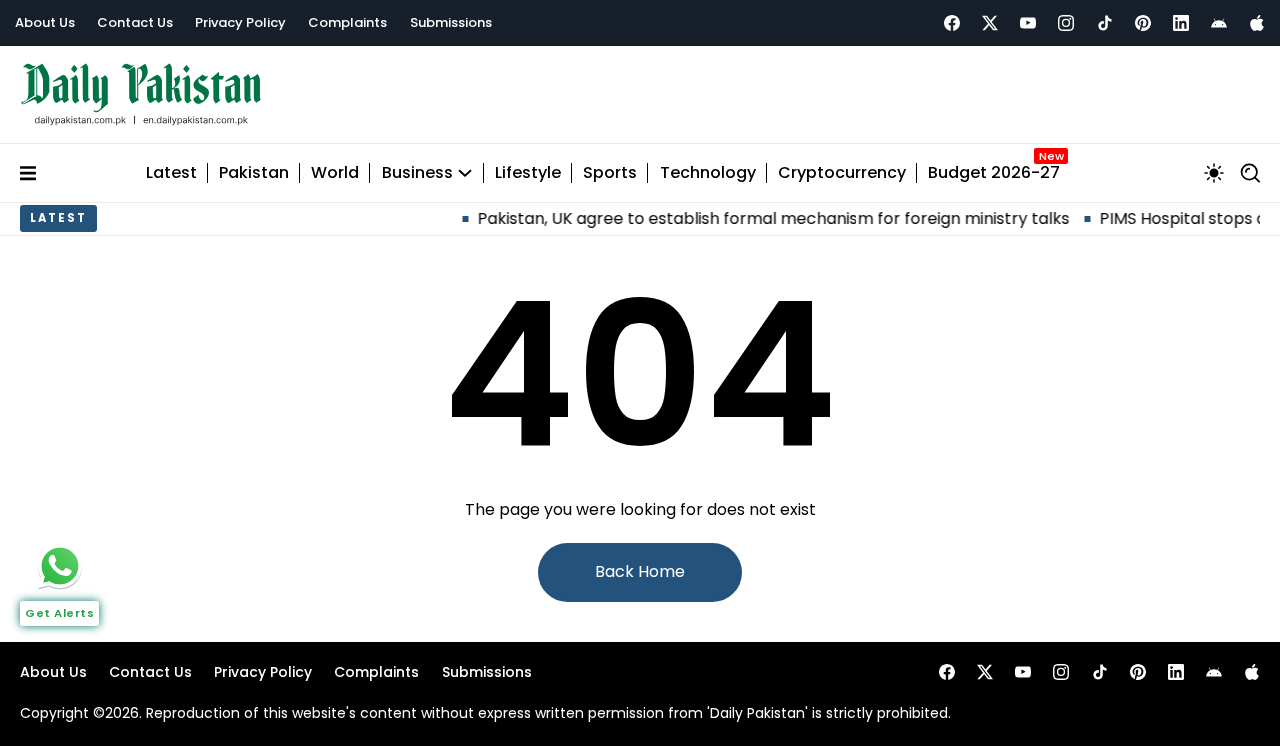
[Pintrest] (1143, 23)
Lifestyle (528, 173)
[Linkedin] (1181, 23)
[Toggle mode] (1214, 173)
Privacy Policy (240, 22)
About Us (45, 22)
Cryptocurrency (842, 173)
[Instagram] (1066, 23)
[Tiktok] (1105, 23)
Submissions (451, 22)
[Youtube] (1028, 23)
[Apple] (1257, 23)
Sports (610, 173)
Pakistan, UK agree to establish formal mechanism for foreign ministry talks (761, 218)
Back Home (640, 571)
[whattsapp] (60, 566)
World (335, 173)
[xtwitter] (990, 23)
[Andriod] (1219, 23)
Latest (171, 173)
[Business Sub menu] (465, 173)
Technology (708, 173)
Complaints (347, 22)
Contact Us (135, 22)
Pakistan (254, 173)
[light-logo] (146, 94)
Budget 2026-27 (994, 173)
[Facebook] (952, 23)
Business (417, 173)
